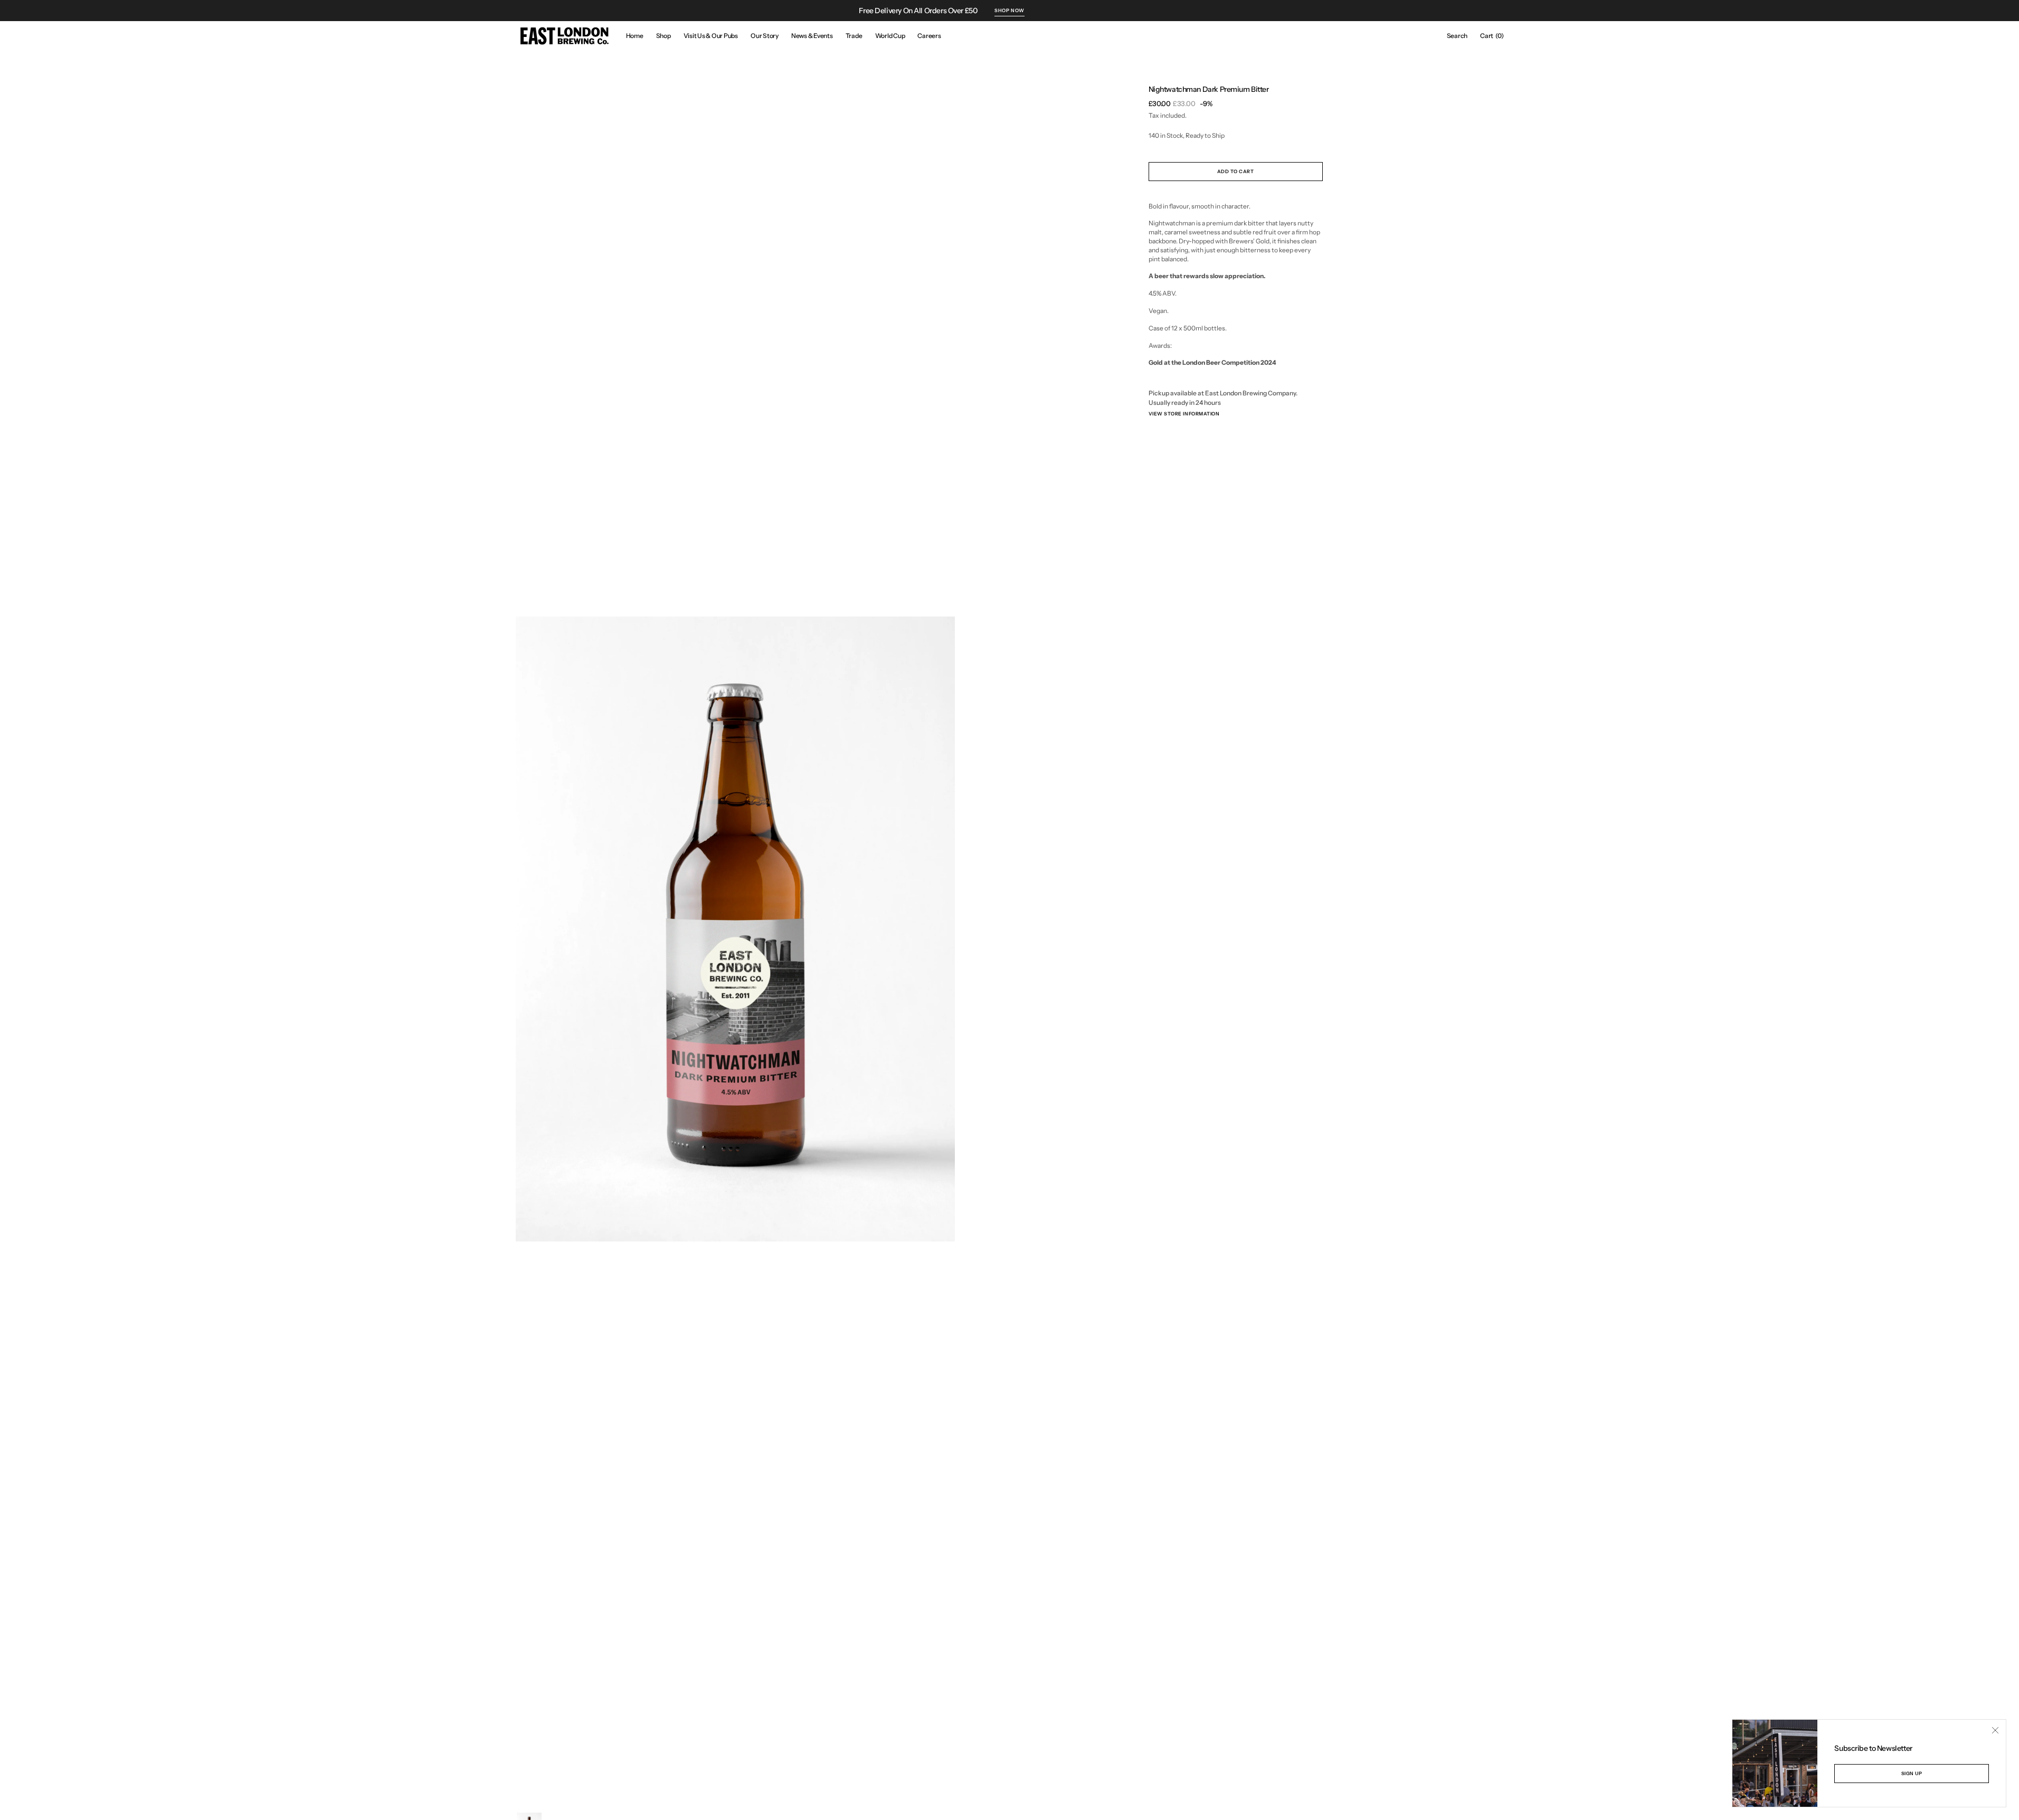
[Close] (1995, 1730)
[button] (1457, 36)
